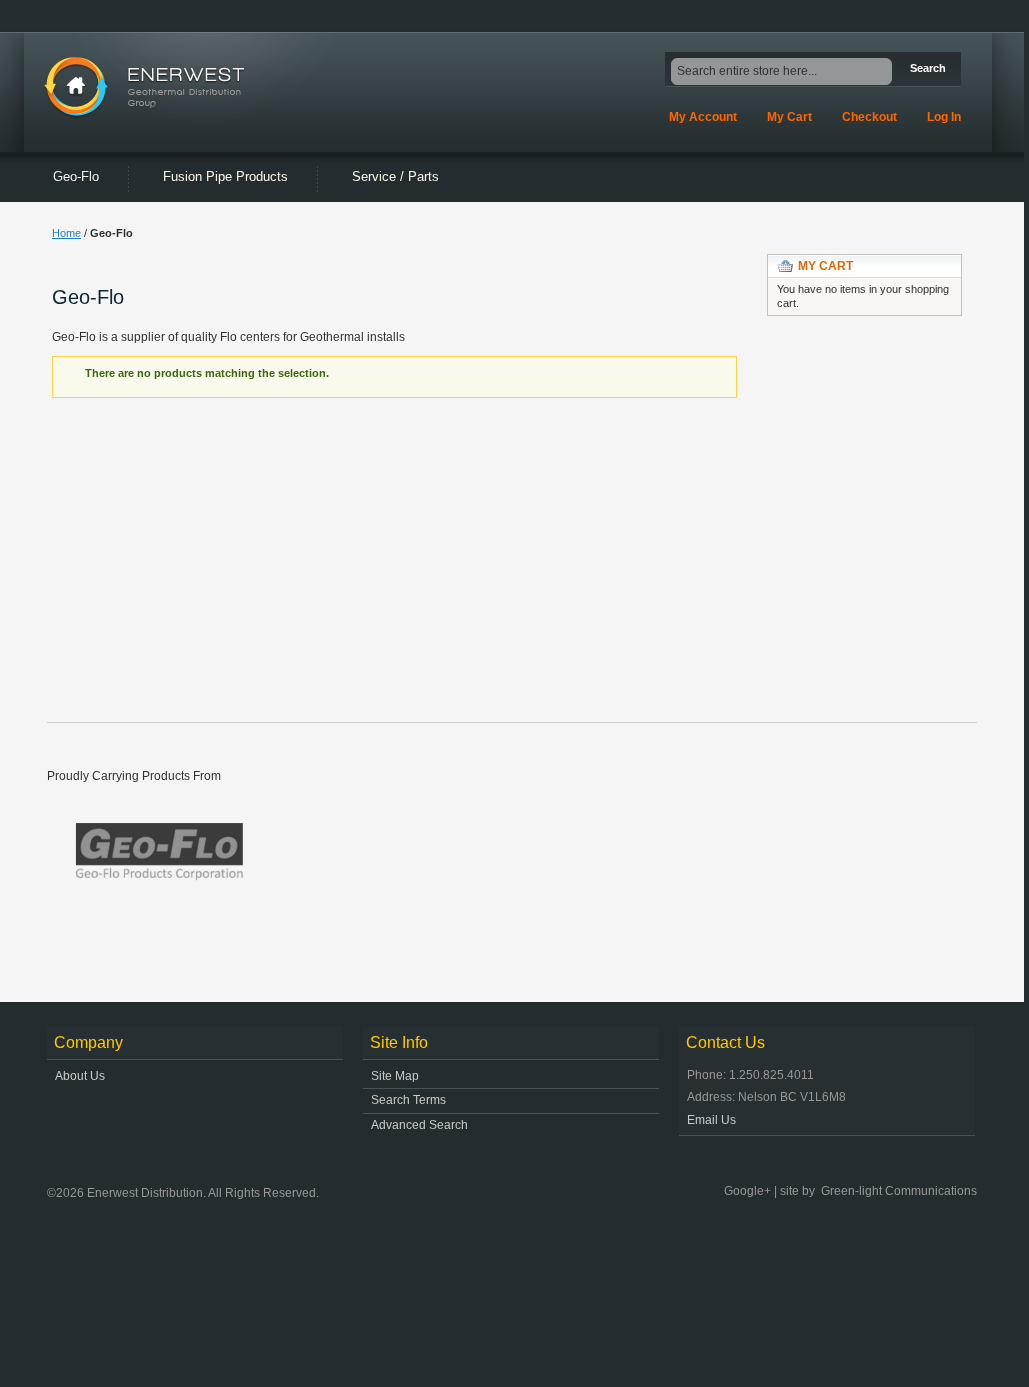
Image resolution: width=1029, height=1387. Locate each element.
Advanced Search (419, 1125)
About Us (80, 1076)
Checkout (869, 117)
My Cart (789, 117)
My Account (703, 117)
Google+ (747, 1191)
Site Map (395, 1076)
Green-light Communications (899, 1191)
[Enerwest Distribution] (162, 87)
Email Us (711, 1120)
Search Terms (408, 1100)
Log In (944, 117)
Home (66, 233)
